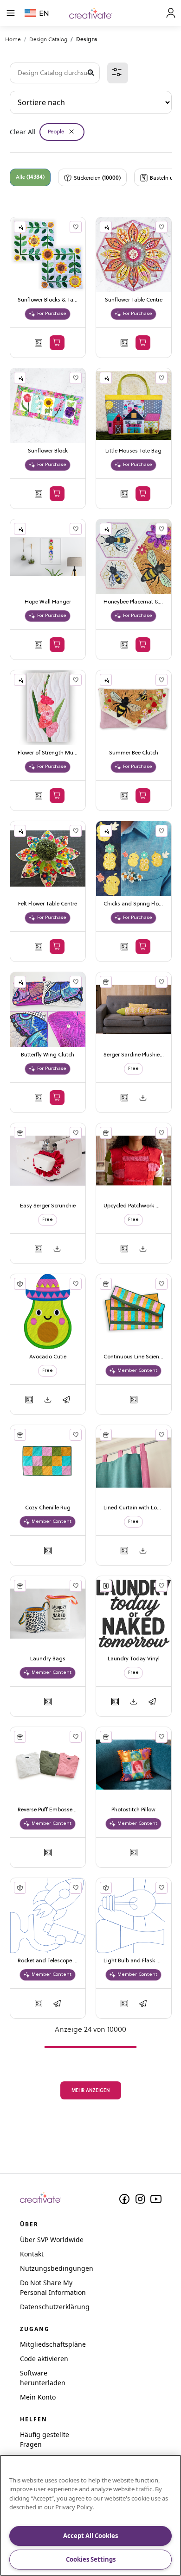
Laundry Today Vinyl (134, 1659)
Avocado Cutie (48, 1357)
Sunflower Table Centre (134, 300)
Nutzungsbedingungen (57, 2268)
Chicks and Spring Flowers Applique (134, 904)
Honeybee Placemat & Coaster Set (134, 602)
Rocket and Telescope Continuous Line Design (48, 1961)
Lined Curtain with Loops (134, 1508)
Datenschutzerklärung (55, 2307)
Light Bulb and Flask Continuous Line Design (134, 1961)
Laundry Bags (48, 1659)
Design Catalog (48, 39)
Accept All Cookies (90, 2536)
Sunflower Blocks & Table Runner (48, 300)
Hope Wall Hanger (48, 602)
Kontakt (32, 2254)
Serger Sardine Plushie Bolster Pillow (134, 1055)
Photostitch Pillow (133, 1810)
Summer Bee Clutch (134, 753)
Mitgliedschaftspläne (53, 2344)
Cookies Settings (91, 2559)
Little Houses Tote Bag (133, 451)
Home (13, 39)
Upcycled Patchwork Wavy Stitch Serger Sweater (134, 1206)
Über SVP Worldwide (52, 2240)
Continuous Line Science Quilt (134, 1357)
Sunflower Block (48, 451)
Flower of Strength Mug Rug (48, 753)
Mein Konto (38, 2397)
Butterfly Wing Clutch (48, 1055)
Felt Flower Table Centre (48, 904)
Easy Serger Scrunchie (48, 1206)
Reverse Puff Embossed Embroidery (48, 1810)
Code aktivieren (44, 2359)
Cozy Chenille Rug (48, 1508)
